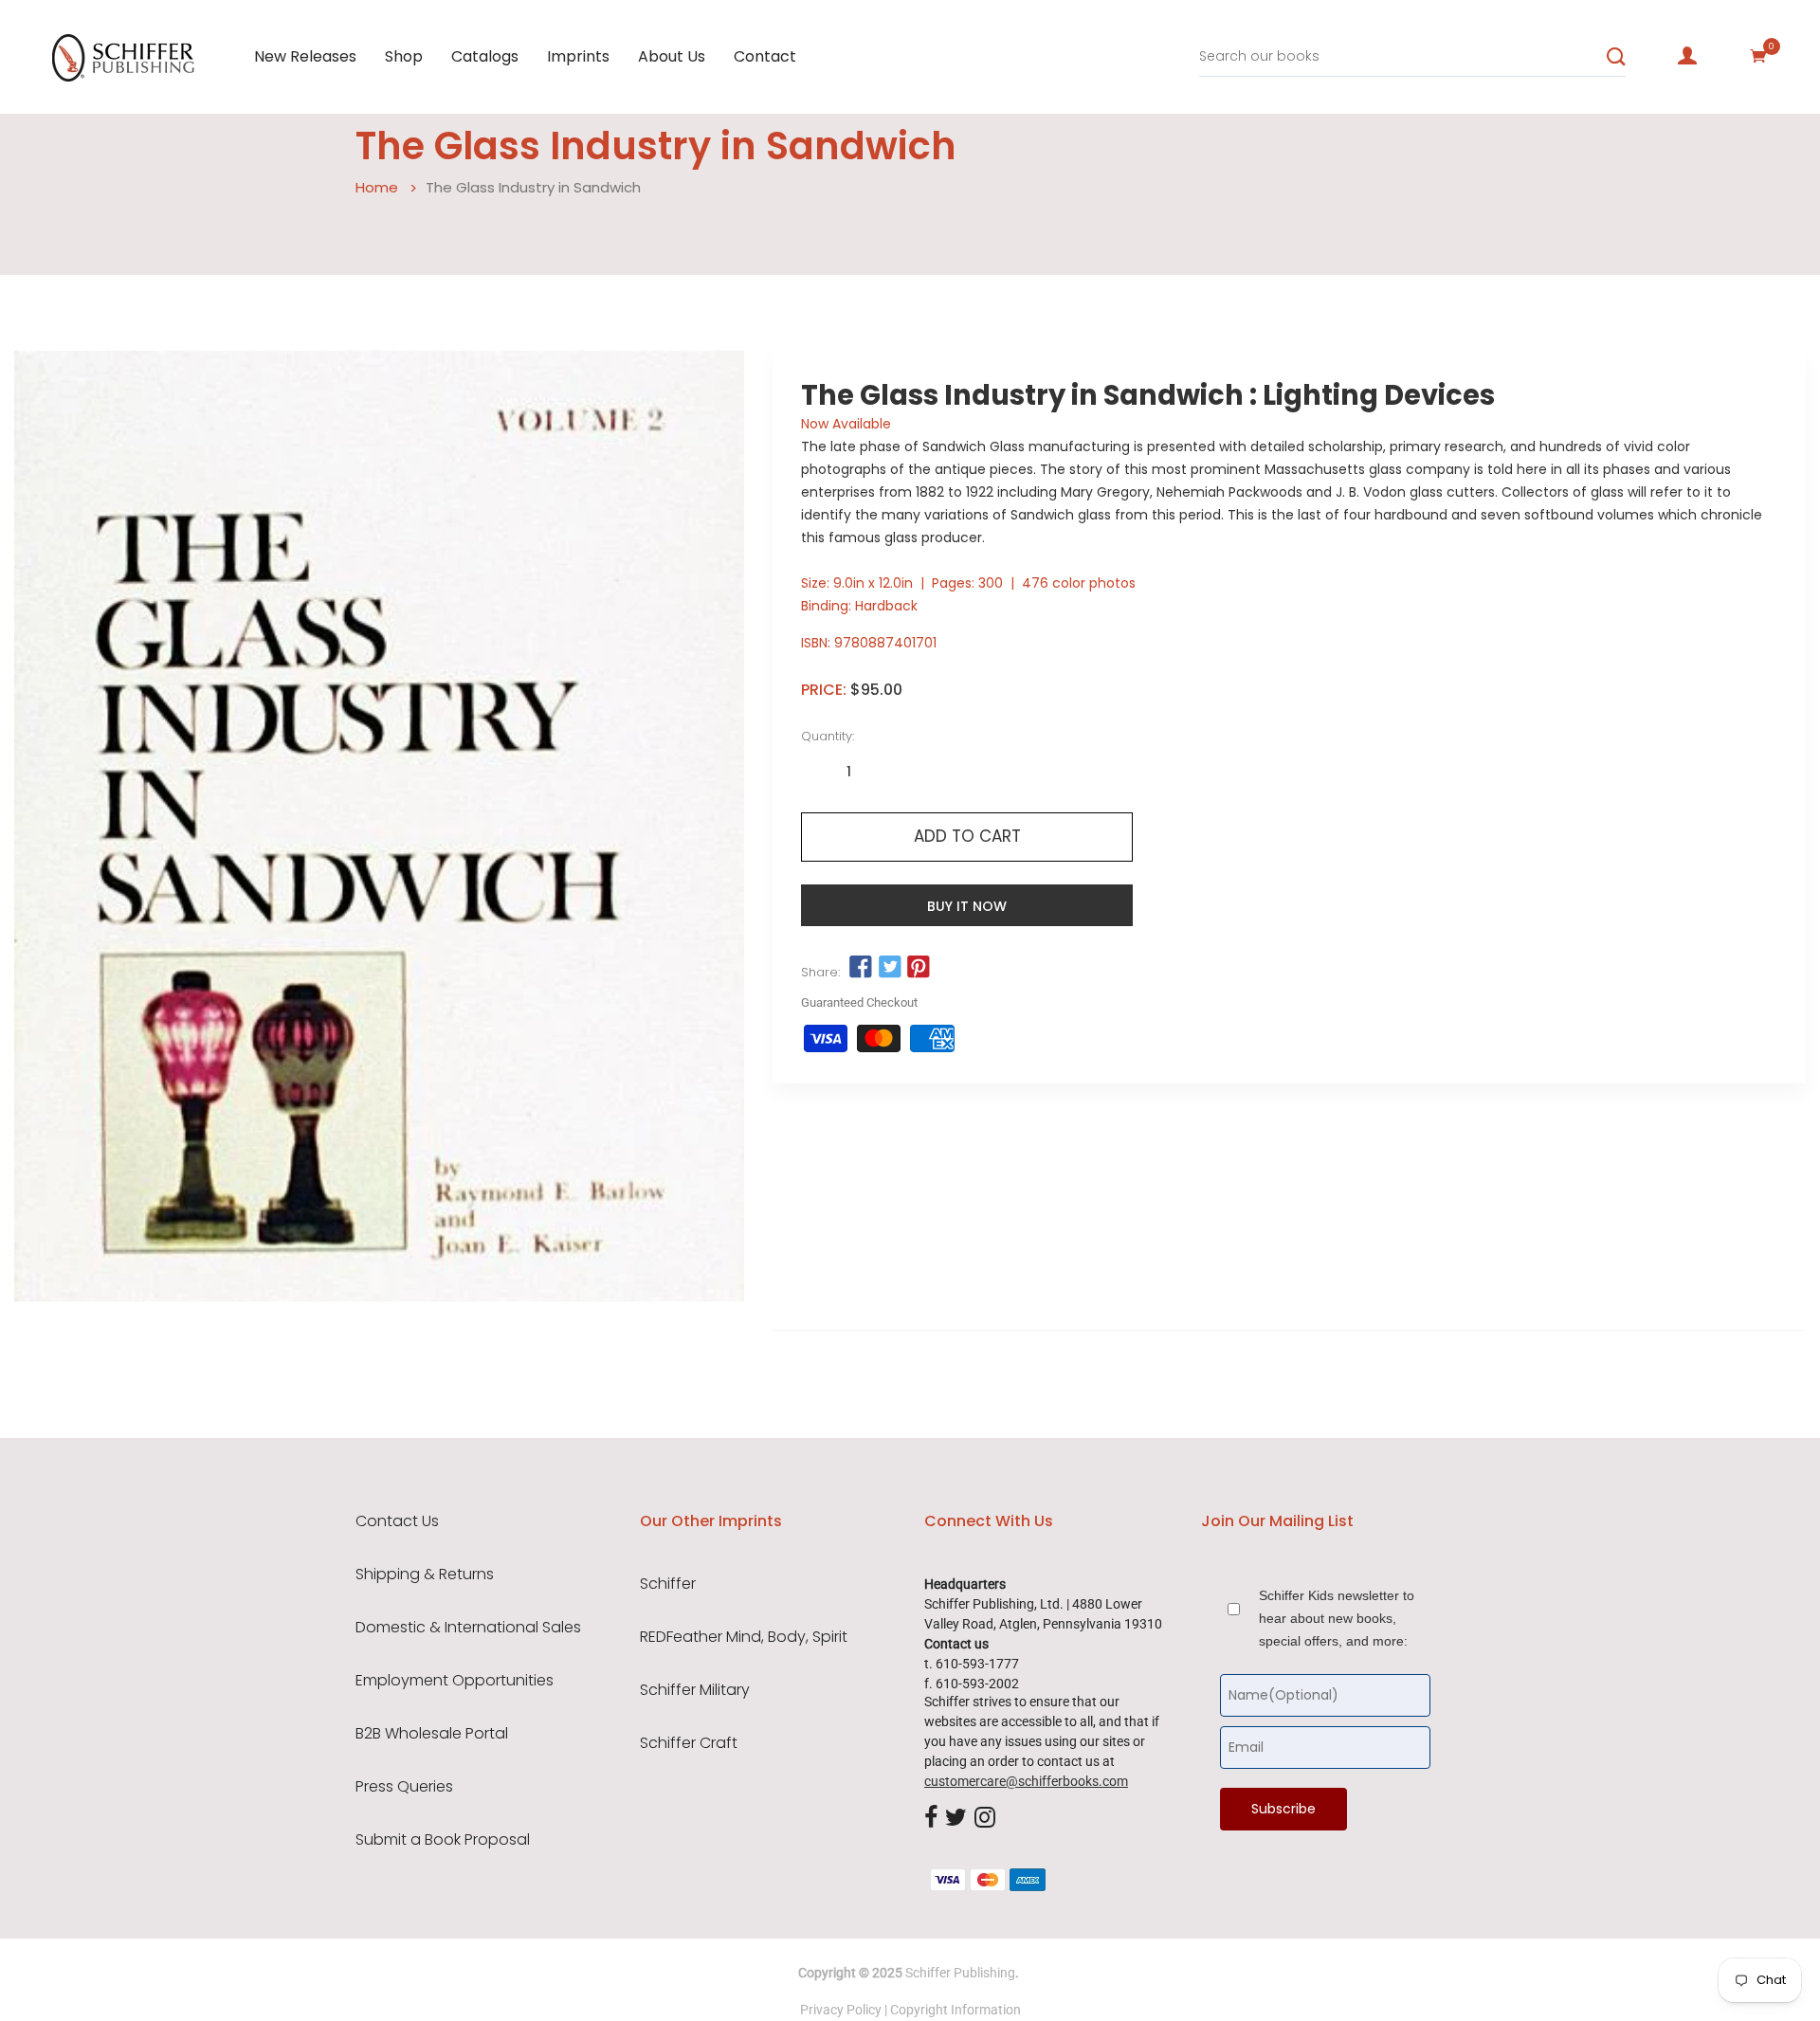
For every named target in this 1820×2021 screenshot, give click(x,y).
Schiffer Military (695, 1690)
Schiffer (668, 1584)
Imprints (578, 56)
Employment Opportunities (455, 1681)
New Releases (305, 56)
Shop (404, 56)
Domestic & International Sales (468, 1628)
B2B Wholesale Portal (432, 1734)
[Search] (1616, 57)
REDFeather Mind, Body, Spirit (744, 1637)
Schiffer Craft (689, 1743)
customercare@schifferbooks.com (1026, 1781)
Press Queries (404, 1787)
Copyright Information (955, 2010)
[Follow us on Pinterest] (919, 968)
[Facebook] (931, 1818)
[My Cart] (1758, 56)
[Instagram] (985, 1818)
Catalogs (485, 56)
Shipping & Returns (425, 1575)
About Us (672, 56)
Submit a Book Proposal (443, 1840)
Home (377, 187)
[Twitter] (956, 1818)
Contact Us (397, 1521)
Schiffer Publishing (960, 1973)
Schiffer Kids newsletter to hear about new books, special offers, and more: (1337, 1618)
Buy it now (967, 906)
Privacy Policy (841, 2010)
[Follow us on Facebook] (861, 968)
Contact (765, 56)
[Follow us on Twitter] (889, 968)
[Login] (1687, 56)
